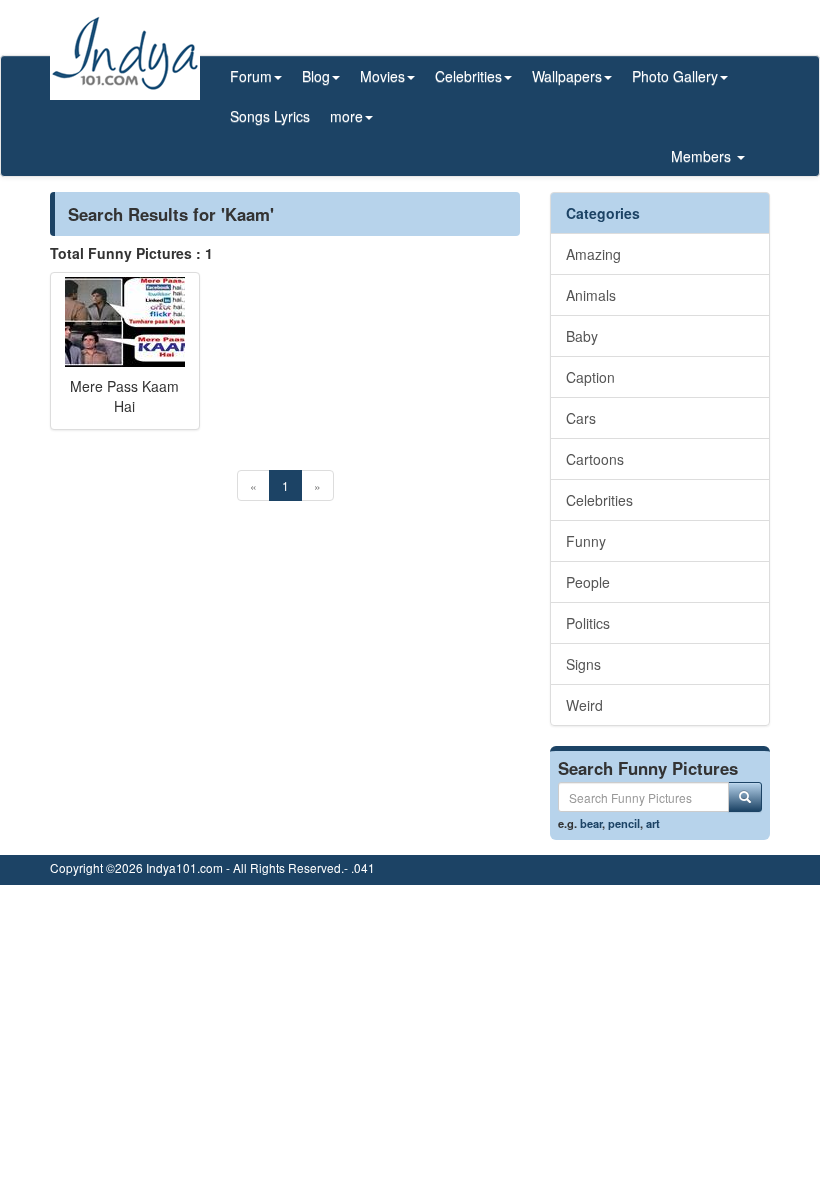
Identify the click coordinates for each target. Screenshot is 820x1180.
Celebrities (599, 500)
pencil (624, 823)
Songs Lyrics (270, 116)
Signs (583, 664)
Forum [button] (251, 76)
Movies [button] (382, 76)
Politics (588, 623)
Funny (586, 541)
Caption (590, 377)
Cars (581, 418)
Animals (591, 295)
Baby (582, 336)
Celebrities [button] (468, 76)
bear (591, 823)
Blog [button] (316, 76)
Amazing (593, 254)
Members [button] (703, 156)
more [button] (346, 116)
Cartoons (595, 459)
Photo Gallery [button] (675, 76)
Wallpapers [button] (567, 76)
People (588, 582)
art (653, 823)
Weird (584, 705)
